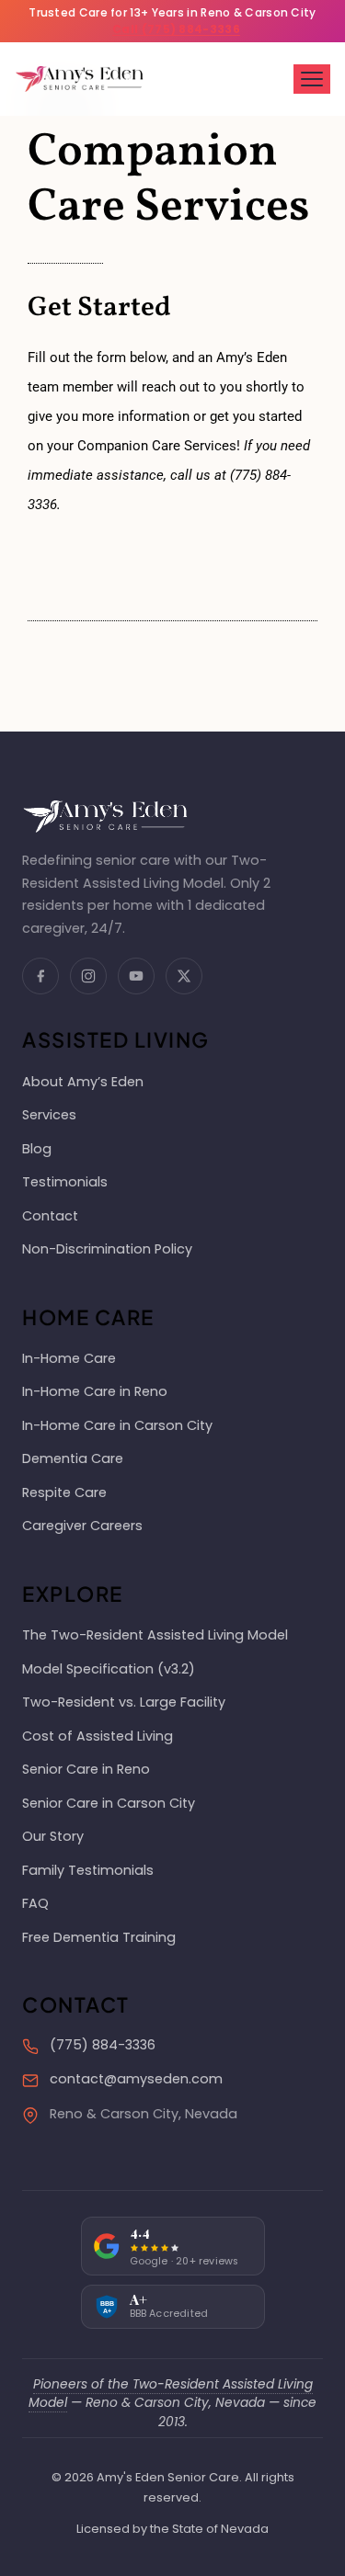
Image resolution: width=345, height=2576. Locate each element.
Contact (50, 1216)
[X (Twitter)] (184, 976)
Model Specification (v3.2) (109, 1669)
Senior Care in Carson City (109, 1803)
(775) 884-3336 (103, 2045)
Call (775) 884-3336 (176, 29)
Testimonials (65, 1182)
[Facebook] (40, 976)
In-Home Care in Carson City (117, 1425)
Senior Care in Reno (86, 1769)
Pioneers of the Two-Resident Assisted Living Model (171, 2394)
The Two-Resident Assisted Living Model (155, 1635)
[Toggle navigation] (312, 79)
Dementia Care (73, 1458)
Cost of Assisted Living (98, 1736)
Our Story (53, 1836)
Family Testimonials (88, 1870)
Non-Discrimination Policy (107, 1249)
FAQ (35, 1903)
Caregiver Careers (82, 1526)
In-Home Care (69, 1358)
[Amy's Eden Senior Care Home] (79, 79)
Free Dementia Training (99, 1937)
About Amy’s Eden (83, 1082)
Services (49, 1115)
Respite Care (64, 1492)
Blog (37, 1149)
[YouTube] (136, 976)
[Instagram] (88, 976)
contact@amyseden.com (136, 2079)
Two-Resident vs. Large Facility (124, 1702)
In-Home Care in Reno (95, 1391)
